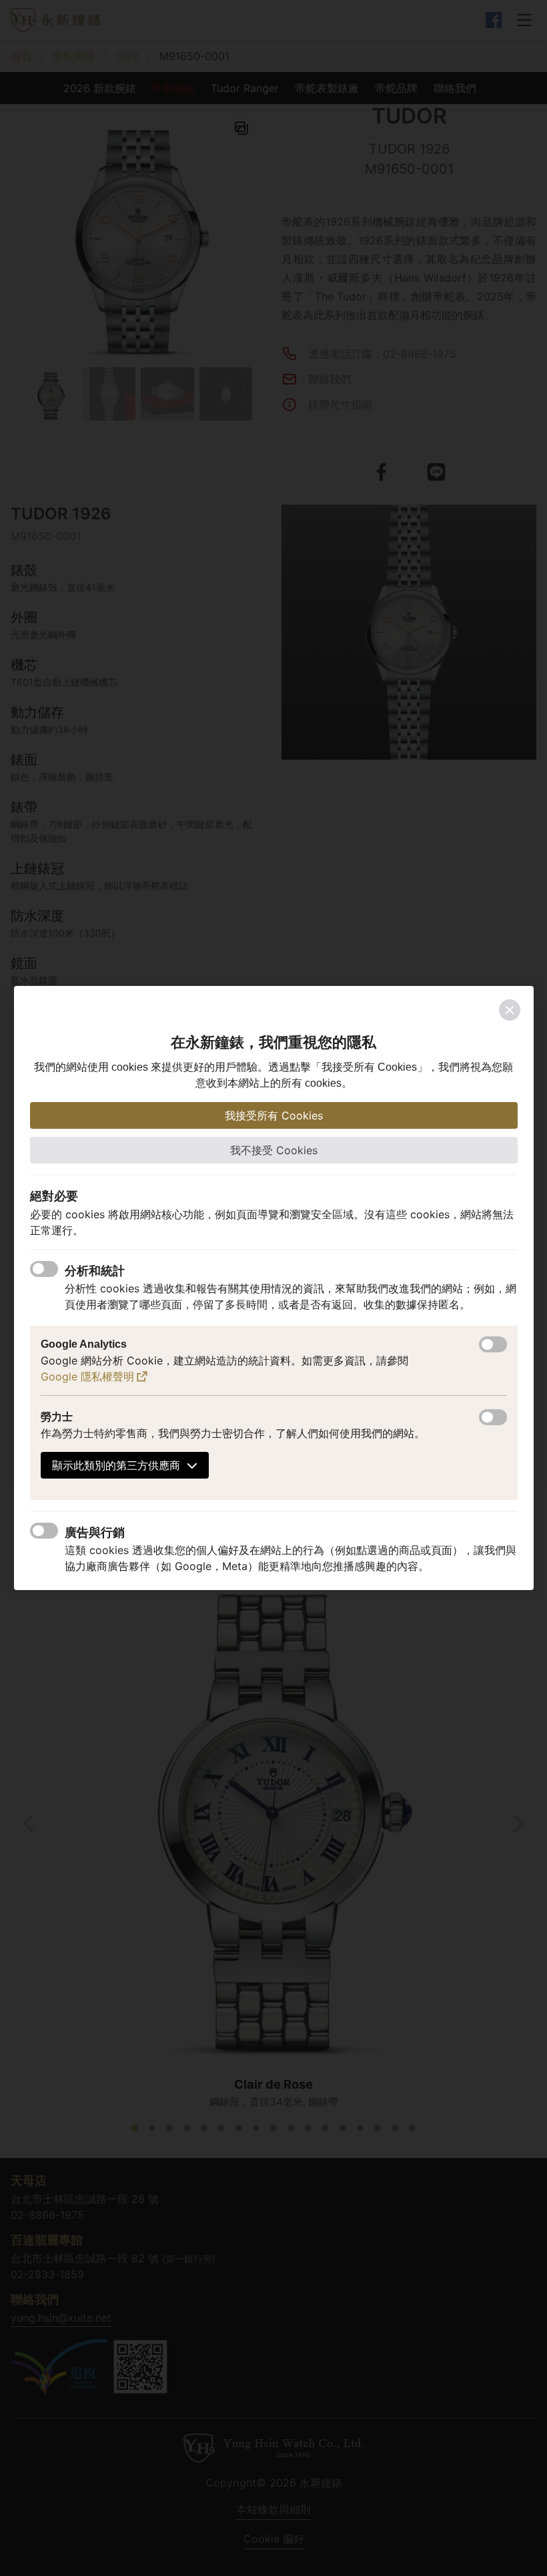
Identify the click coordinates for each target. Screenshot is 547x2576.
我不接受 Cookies (274, 1150)
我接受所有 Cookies (274, 1115)
